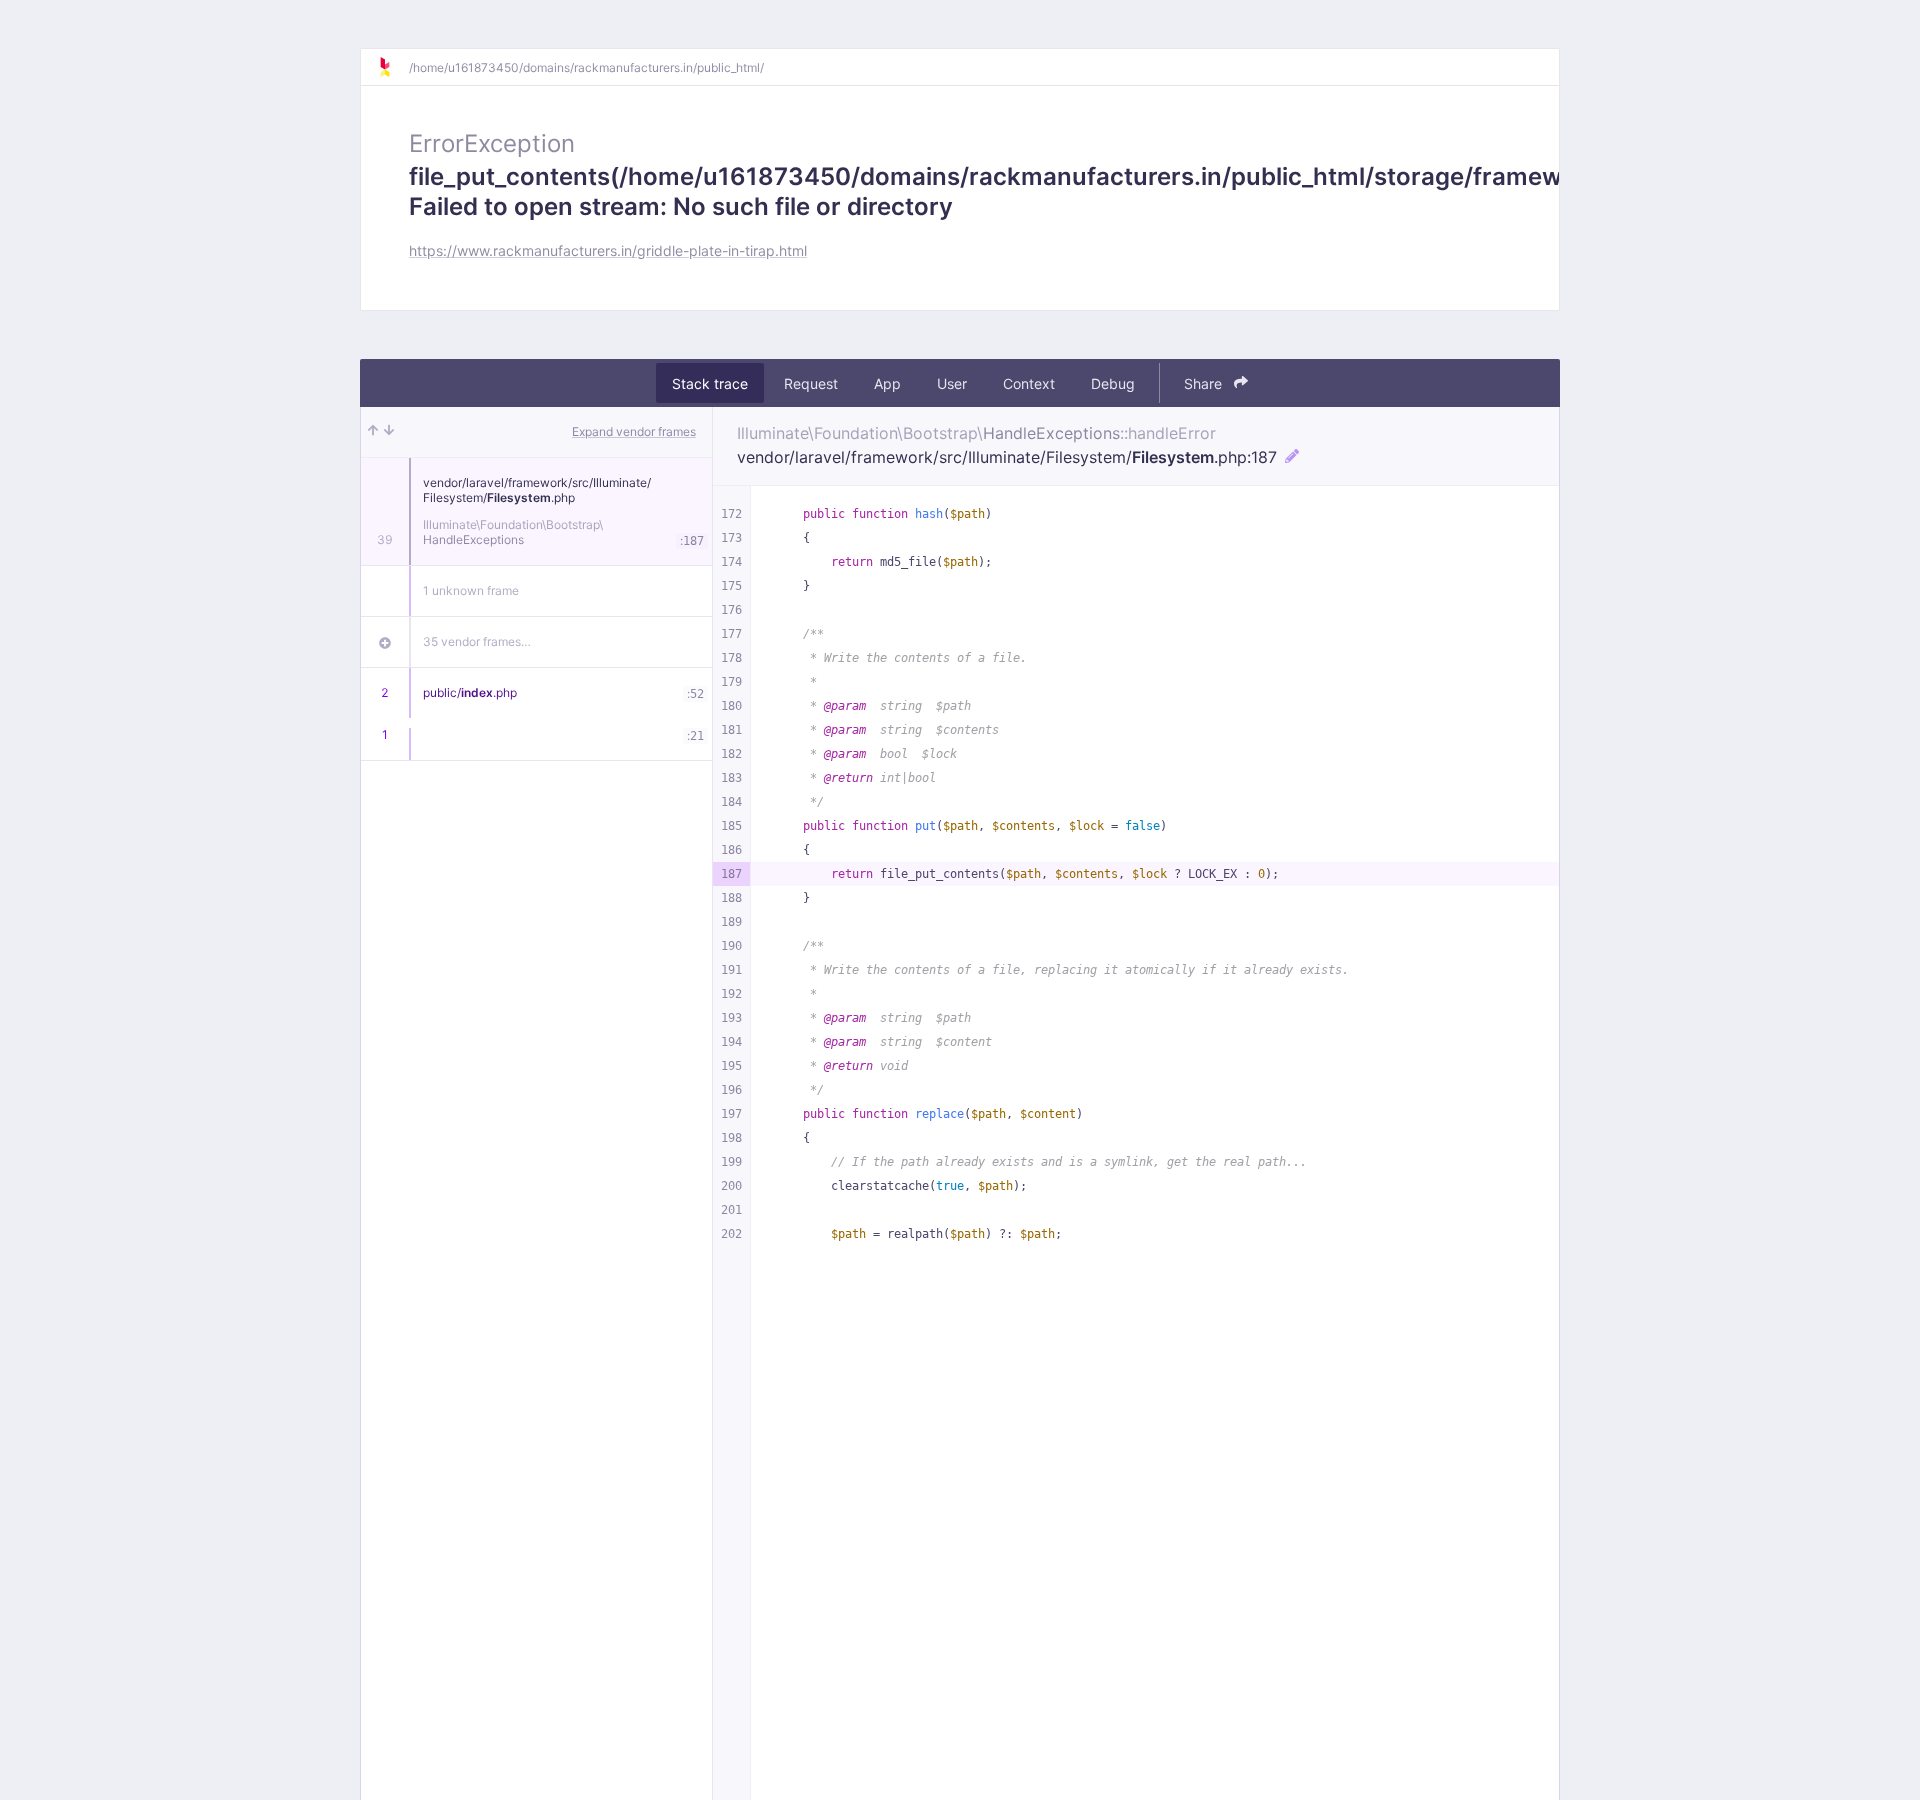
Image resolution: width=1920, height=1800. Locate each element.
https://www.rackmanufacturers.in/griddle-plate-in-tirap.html (608, 250)
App (887, 383)
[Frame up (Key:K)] (373, 432)
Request (811, 383)
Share (1205, 383)
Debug (1113, 383)
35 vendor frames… (477, 641)
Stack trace (710, 383)
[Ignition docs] (393, 67)
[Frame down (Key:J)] (389, 432)
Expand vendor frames (634, 431)
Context (1029, 383)
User (952, 383)
